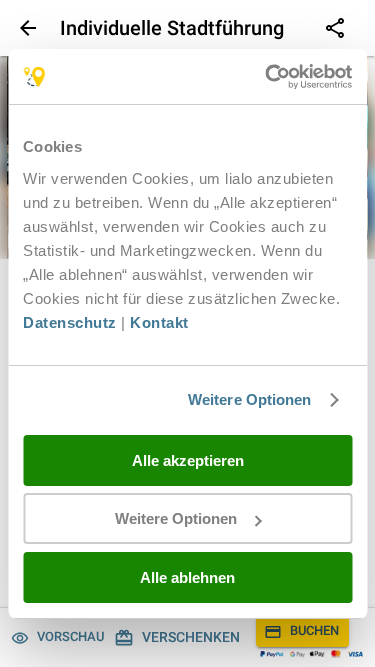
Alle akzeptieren (188, 460)
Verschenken (191, 637)
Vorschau (70, 636)
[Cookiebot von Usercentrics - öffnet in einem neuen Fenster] (267, 77)
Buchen (314, 630)
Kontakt (159, 322)
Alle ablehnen (187, 577)
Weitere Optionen (250, 399)
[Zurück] (26, 28)
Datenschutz (70, 322)
